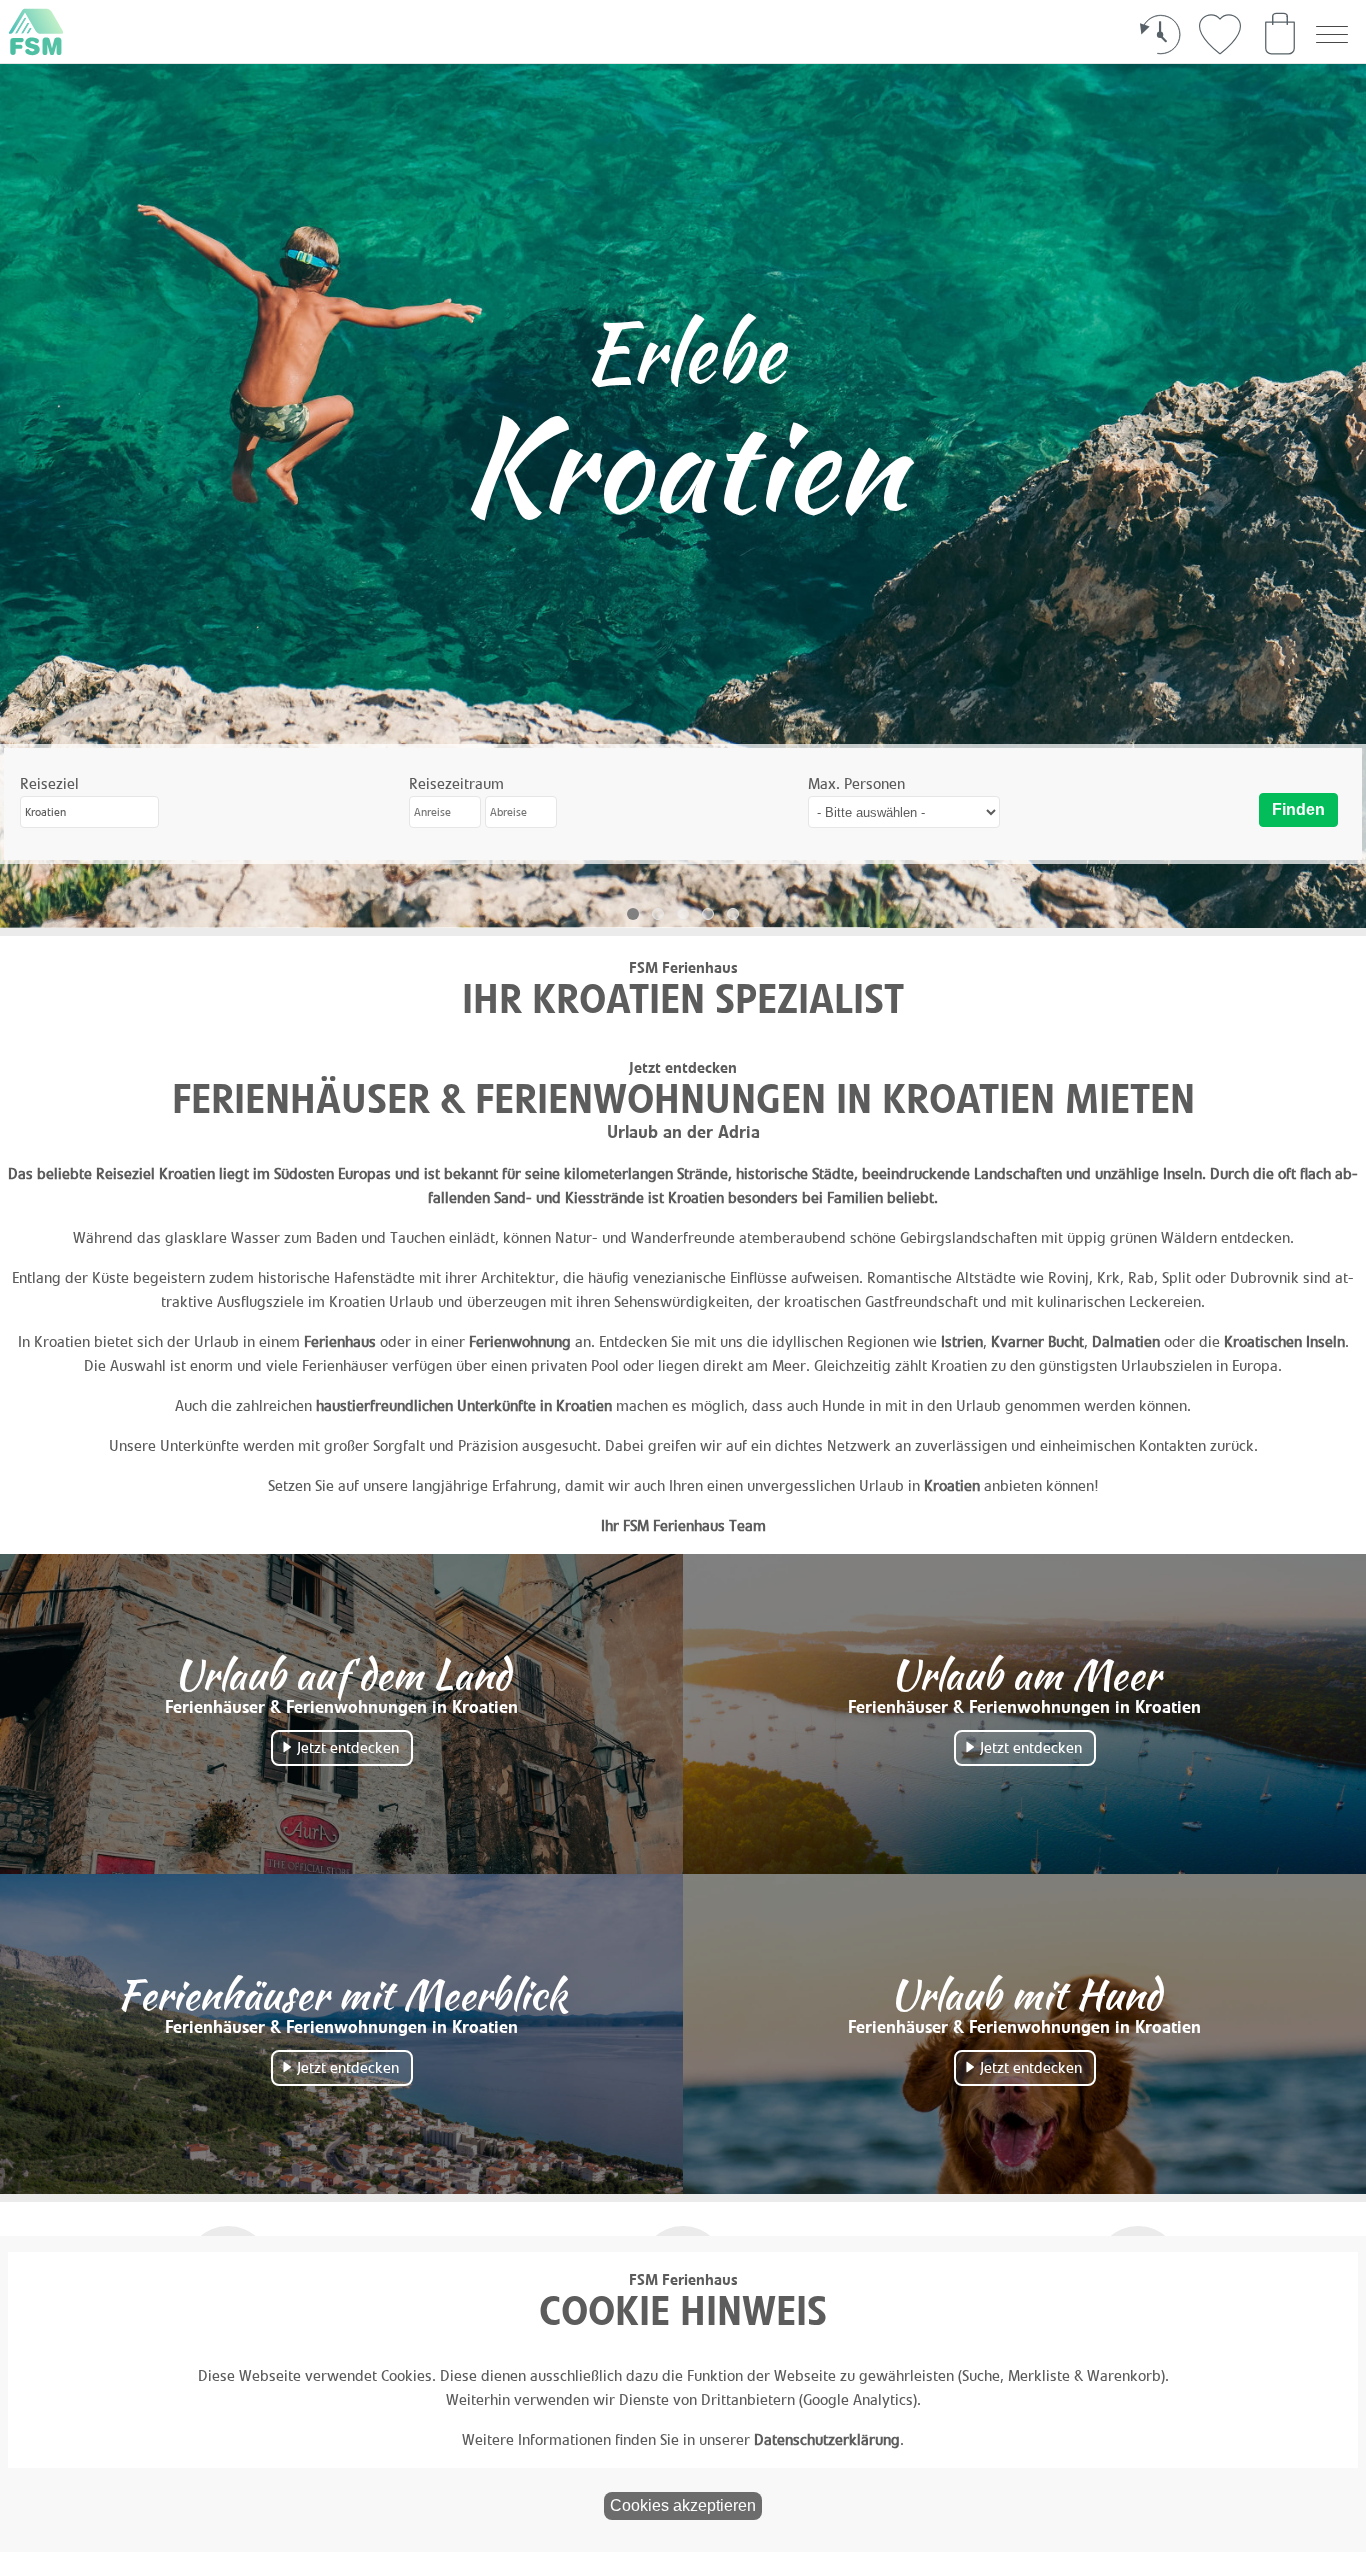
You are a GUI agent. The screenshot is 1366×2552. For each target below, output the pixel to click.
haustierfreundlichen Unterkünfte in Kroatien (464, 1405)
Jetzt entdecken (348, 1747)
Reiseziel (49, 783)
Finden (1298, 809)
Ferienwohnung (520, 1341)
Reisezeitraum (456, 783)
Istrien (962, 1341)
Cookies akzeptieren (683, 2505)
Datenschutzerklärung (827, 2439)
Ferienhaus (340, 1341)
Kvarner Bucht (1037, 1341)
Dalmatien (1126, 1341)
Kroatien (952, 1485)
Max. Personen (856, 783)
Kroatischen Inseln (1284, 1341)
